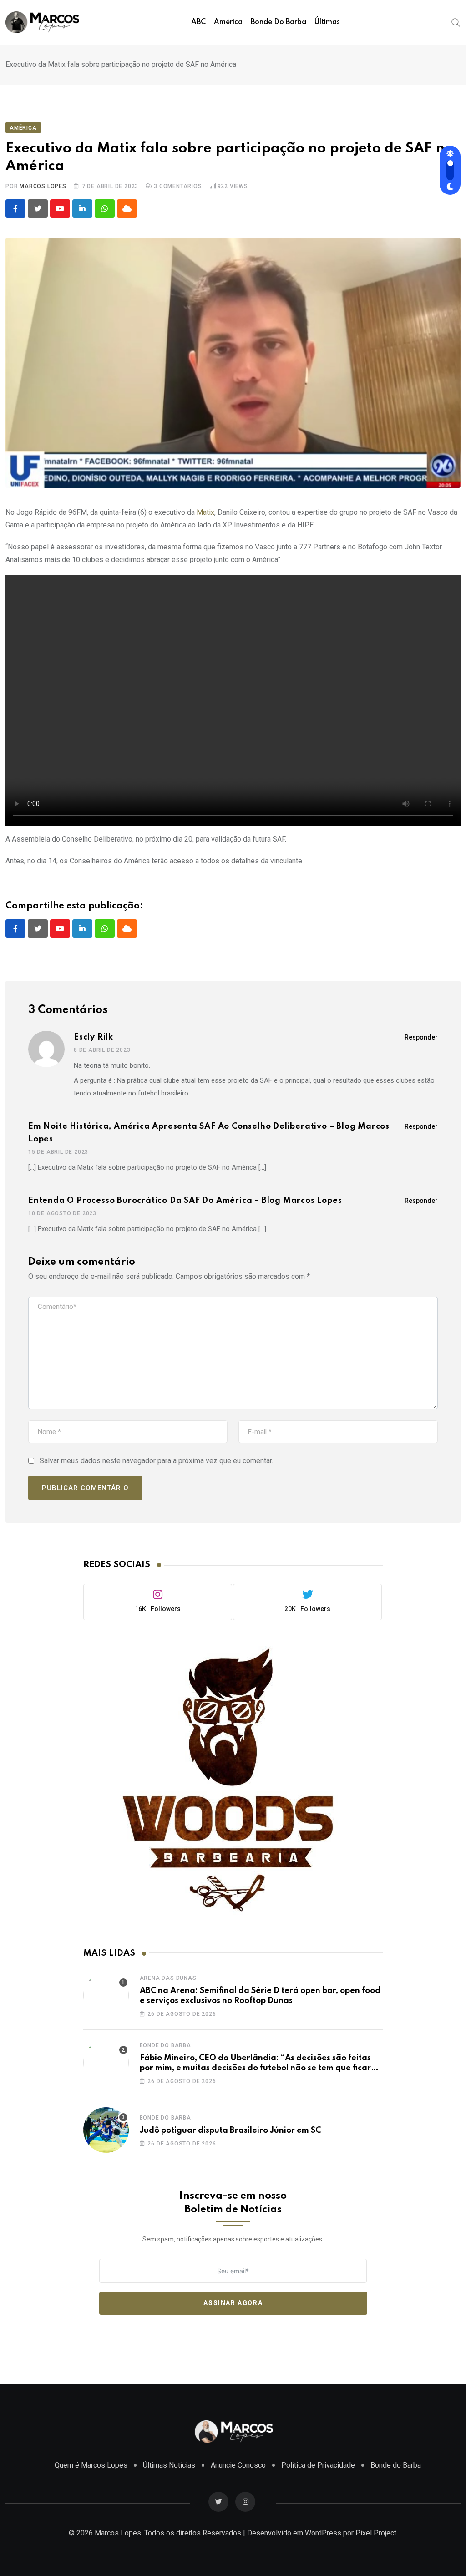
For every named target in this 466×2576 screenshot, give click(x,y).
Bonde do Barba (279, 22)
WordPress (323, 2533)
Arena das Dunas (168, 1978)
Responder (421, 1037)
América (228, 22)
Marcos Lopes (43, 186)
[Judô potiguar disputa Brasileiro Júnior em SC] (106, 2130)
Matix (205, 512)
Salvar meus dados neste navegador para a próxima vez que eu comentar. (156, 1461)
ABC (198, 22)
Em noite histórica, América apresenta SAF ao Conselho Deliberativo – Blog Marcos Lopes (209, 1133)
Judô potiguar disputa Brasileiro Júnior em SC (230, 2130)
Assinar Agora (233, 2303)
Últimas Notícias (169, 2465)
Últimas (327, 22)
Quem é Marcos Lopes (91, 2465)
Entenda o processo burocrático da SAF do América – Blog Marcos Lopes (185, 1201)
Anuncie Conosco (238, 2465)
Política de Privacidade (318, 2465)
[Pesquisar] (456, 22)
